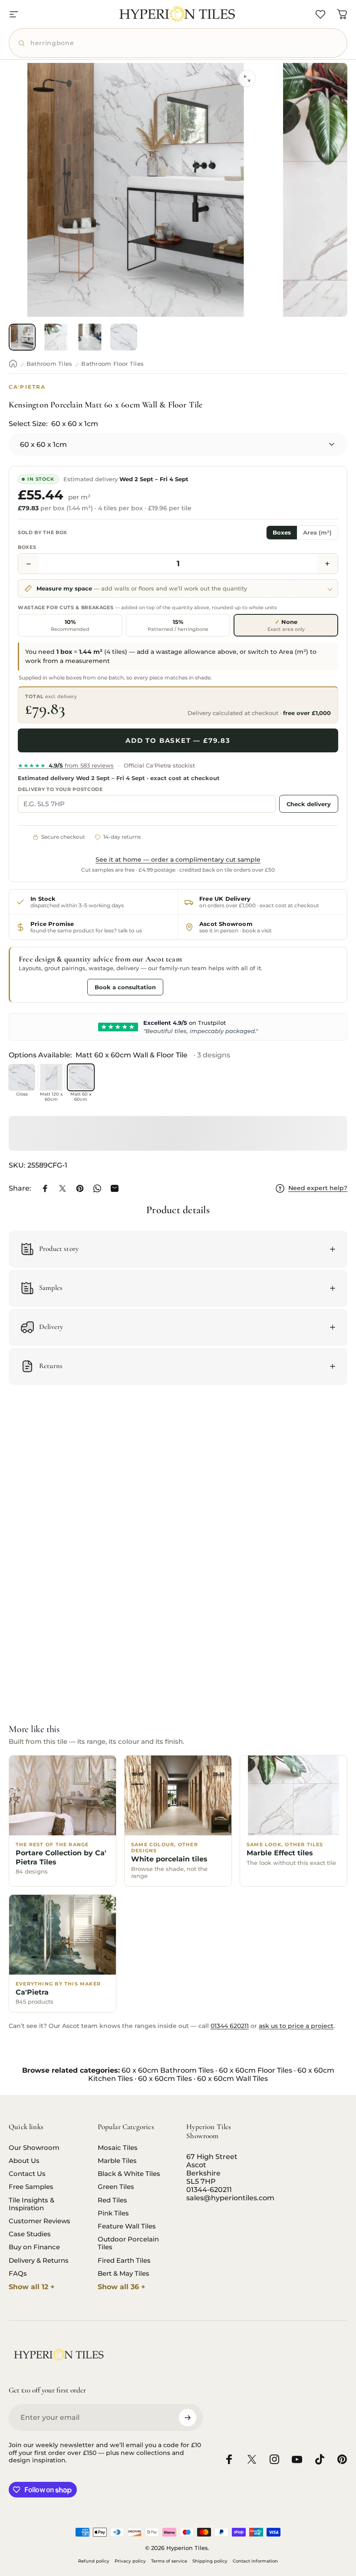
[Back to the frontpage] (13, 364)
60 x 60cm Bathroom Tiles (168, 2070)
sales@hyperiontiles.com (230, 2198)
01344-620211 (209, 2190)
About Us (24, 2161)
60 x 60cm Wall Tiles (232, 2079)
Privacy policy (130, 2561)
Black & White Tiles (129, 2174)
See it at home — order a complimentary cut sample (178, 860)
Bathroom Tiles (49, 364)
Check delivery (309, 804)
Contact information (255, 2561)
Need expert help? (318, 1188)
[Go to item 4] (124, 337)
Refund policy (94, 2561)
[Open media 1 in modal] (247, 79)
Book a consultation (125, 987)
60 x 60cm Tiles (165, 2079)
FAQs (18, 2274)
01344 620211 (230, 2026)
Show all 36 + (122, 2287)
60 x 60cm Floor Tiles (255, 2070)
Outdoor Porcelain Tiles (128, 2243)
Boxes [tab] (282, 533)
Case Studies (30, 2234)
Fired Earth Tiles (124, 2261)
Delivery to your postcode (60, 789)
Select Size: (53, 424)
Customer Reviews (40, 2221)
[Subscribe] (188, 2418)
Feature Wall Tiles (127, 2226)
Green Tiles (116, 2187)
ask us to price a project (296, 2026)
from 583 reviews (66, 765)
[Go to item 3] (90, 337)
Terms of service (169, 2561)
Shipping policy (210, 2561)
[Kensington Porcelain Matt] (51, 1077)
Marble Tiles (117, 2161)
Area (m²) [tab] (317, 533)
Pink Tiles (113, 2213)
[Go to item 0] (22, 337)
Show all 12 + (32, 2287)
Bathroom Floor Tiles (112, 364)
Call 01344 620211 (51, 987)
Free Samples (31, 2187)
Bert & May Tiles (124, 2274)
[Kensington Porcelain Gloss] (22, 1077)
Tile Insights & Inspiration (31, 2204)
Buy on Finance (34, 2247)
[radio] (70, 625)
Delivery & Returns (39, 2261)
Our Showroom (34, 2148)
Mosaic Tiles (118, 2148)
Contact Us (27, 2174)
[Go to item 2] (56, 337)
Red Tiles (112, 2200)
